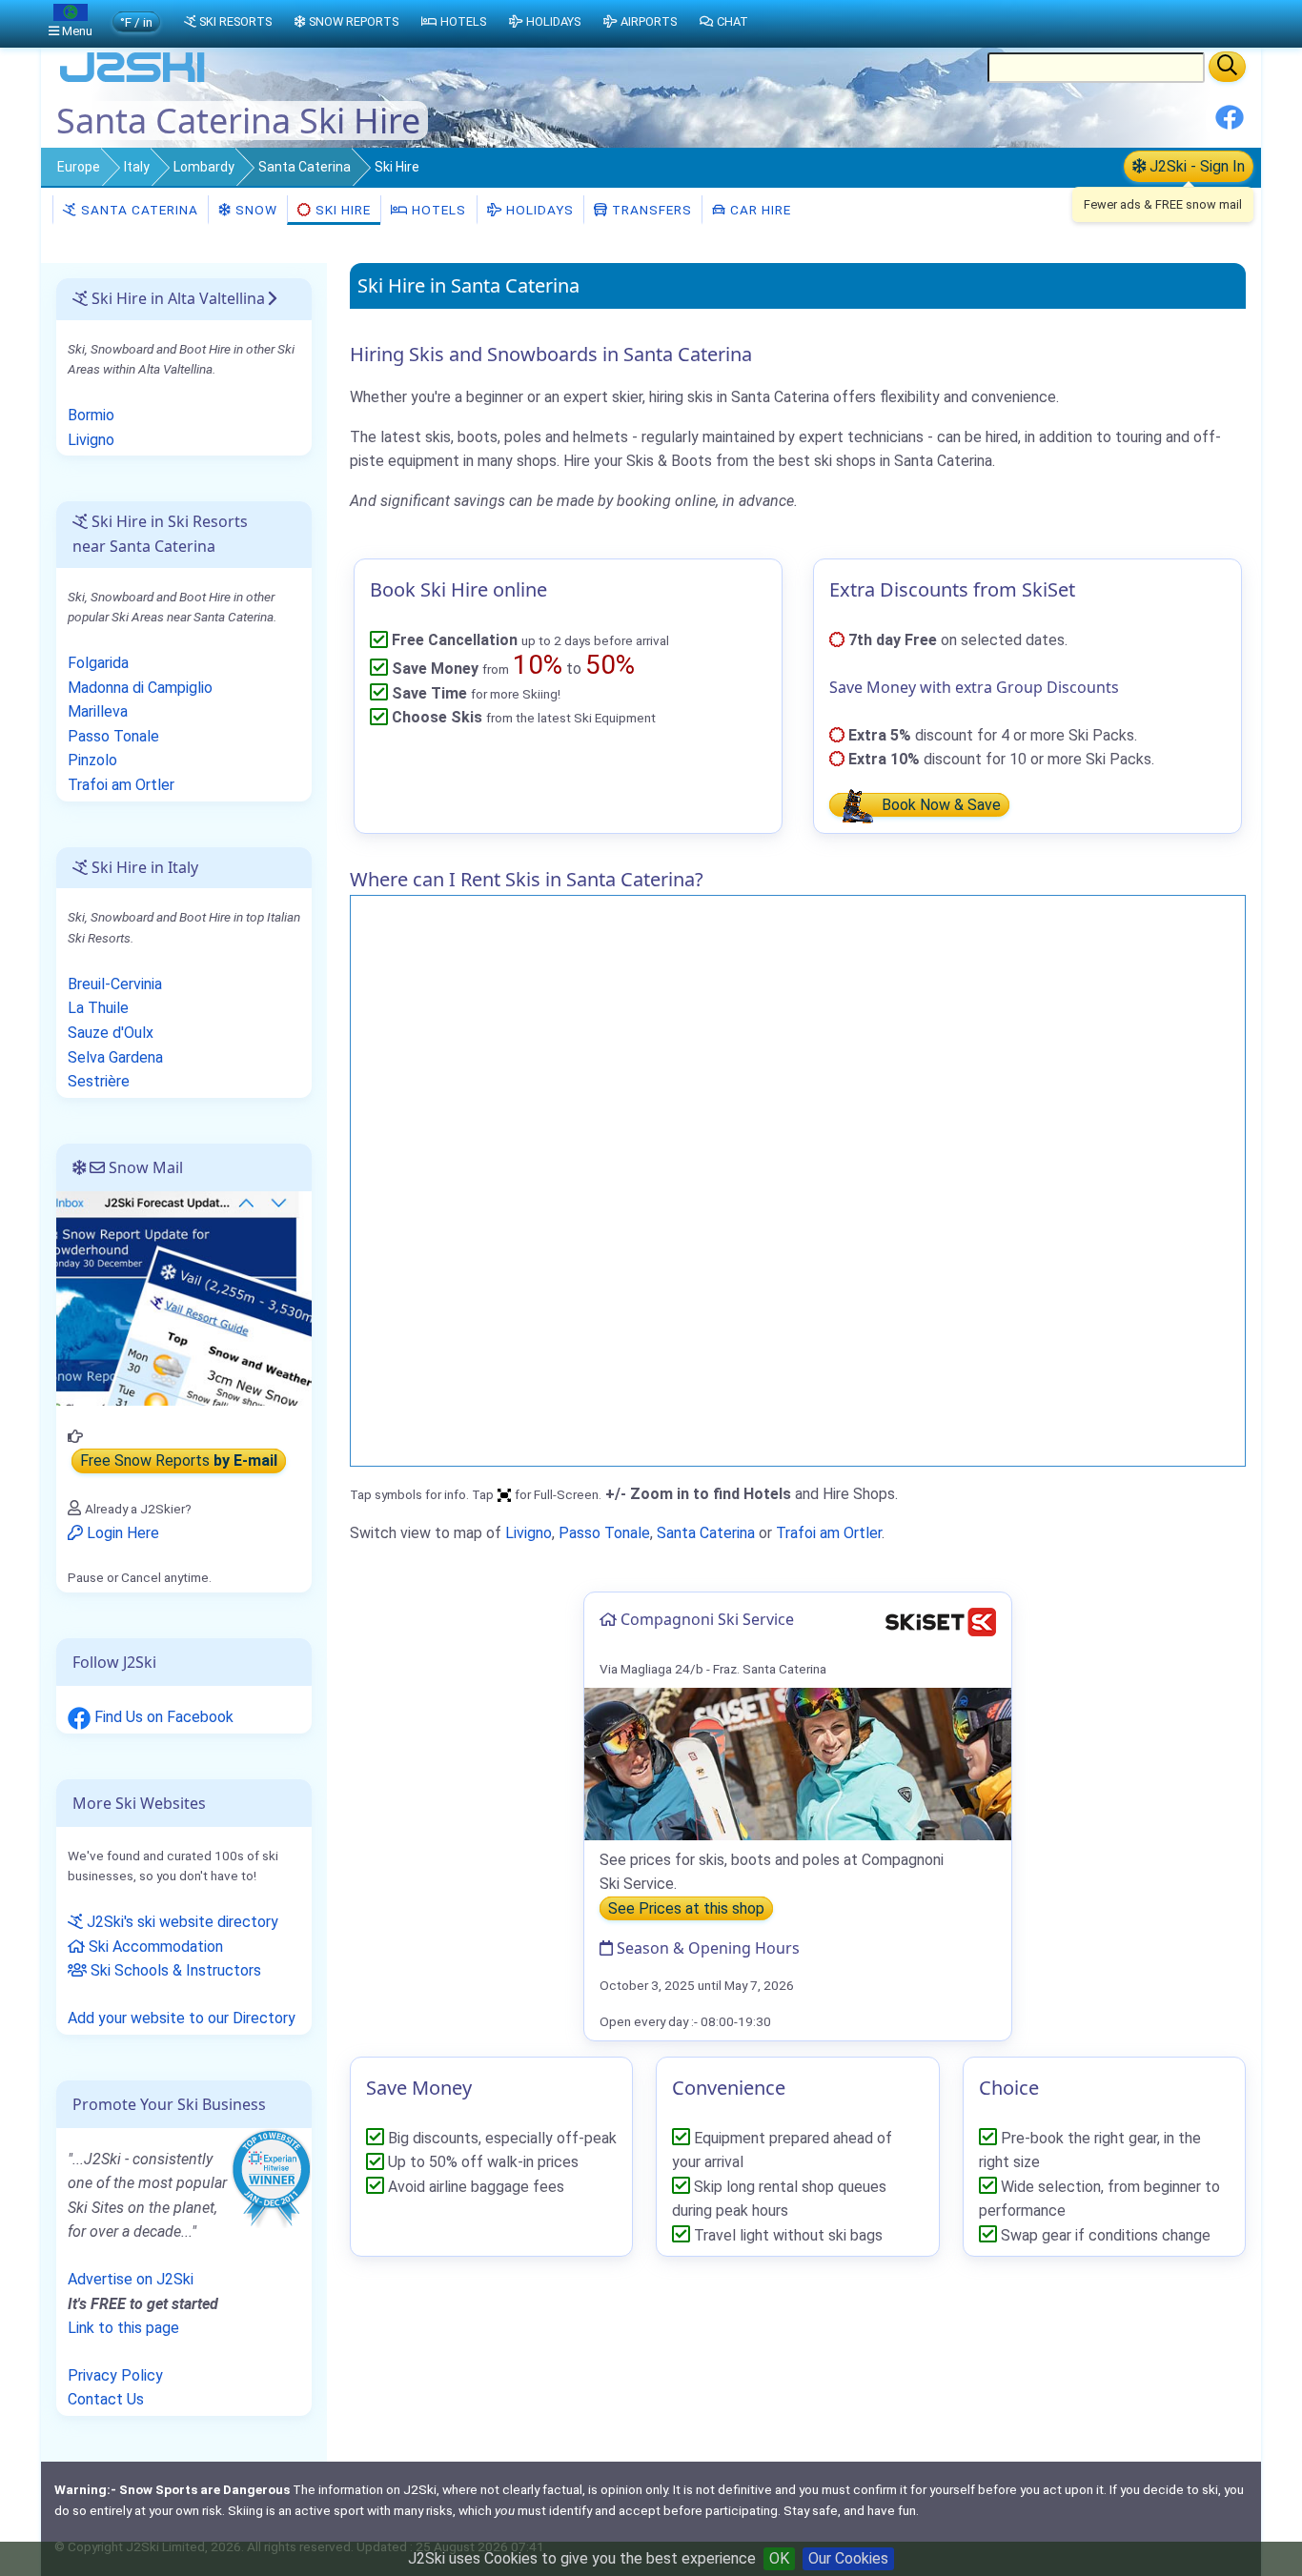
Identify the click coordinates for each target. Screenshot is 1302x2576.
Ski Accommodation (154, 1947)
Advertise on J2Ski (131, 2279)
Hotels (437, 210)
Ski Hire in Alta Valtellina (176, 298)
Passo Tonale (604, 1533)
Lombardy (204, 167)
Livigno (529, 1533)
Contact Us (106, 2399)
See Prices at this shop (686, 1908)
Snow (254, 210)
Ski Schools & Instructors (174, 1970)
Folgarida (98, 663)
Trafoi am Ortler (829, 1533)
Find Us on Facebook (162, 1717)
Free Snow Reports (179, 1460)
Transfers (650, 210)
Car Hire (759, 210)
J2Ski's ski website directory (181, 1922)
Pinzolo (92, 760)
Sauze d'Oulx (111, 1033)
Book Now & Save (939, 805)
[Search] (1227, 67)
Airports (649, 21)
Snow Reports (354, 21)
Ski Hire (343, 210)
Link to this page (123, 2328)
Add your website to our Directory (182, 2018)
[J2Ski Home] (132, 81)
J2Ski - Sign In (1195, 166)
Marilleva (98, 711)
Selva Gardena (115, 1057)
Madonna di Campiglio (140, 688)
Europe (79, 167)
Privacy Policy (115, 2375)
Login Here (121, 1533)
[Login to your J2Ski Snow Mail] (184, 1297)
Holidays (538, 210)
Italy (137, 167)
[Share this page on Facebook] (1230, 124)
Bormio (91, 415)
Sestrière (99, 1081)
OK (779, 2558)
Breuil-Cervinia (115, 984)
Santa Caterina (305, 167)
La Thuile (98, 1008)
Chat (732, 21)
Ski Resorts (235, 21)
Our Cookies (848, 2558)
